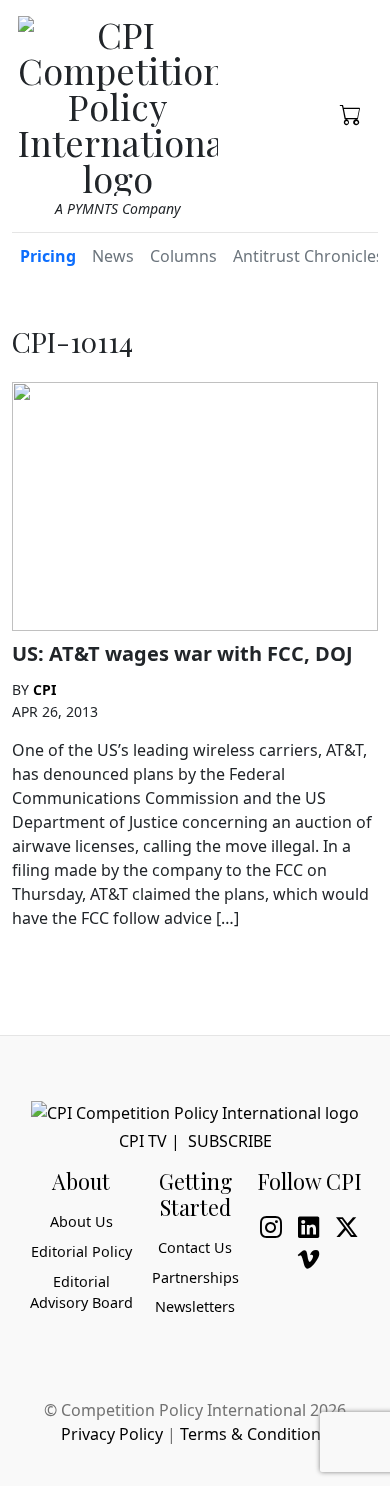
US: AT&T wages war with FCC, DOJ (182, 653)
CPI (44, 689)
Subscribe (230, 1141)
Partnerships (195, 1277)
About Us (81, 1221)
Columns (183, 256)
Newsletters (195, 1306)
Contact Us (195, 1247)
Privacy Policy (112, 1434)
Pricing (48, 256)
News (113, 256)
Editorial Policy (81, 1251)
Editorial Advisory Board (81, 1292)
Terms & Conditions (254, 1434)
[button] (351, 113)
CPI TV (143, 1141)
